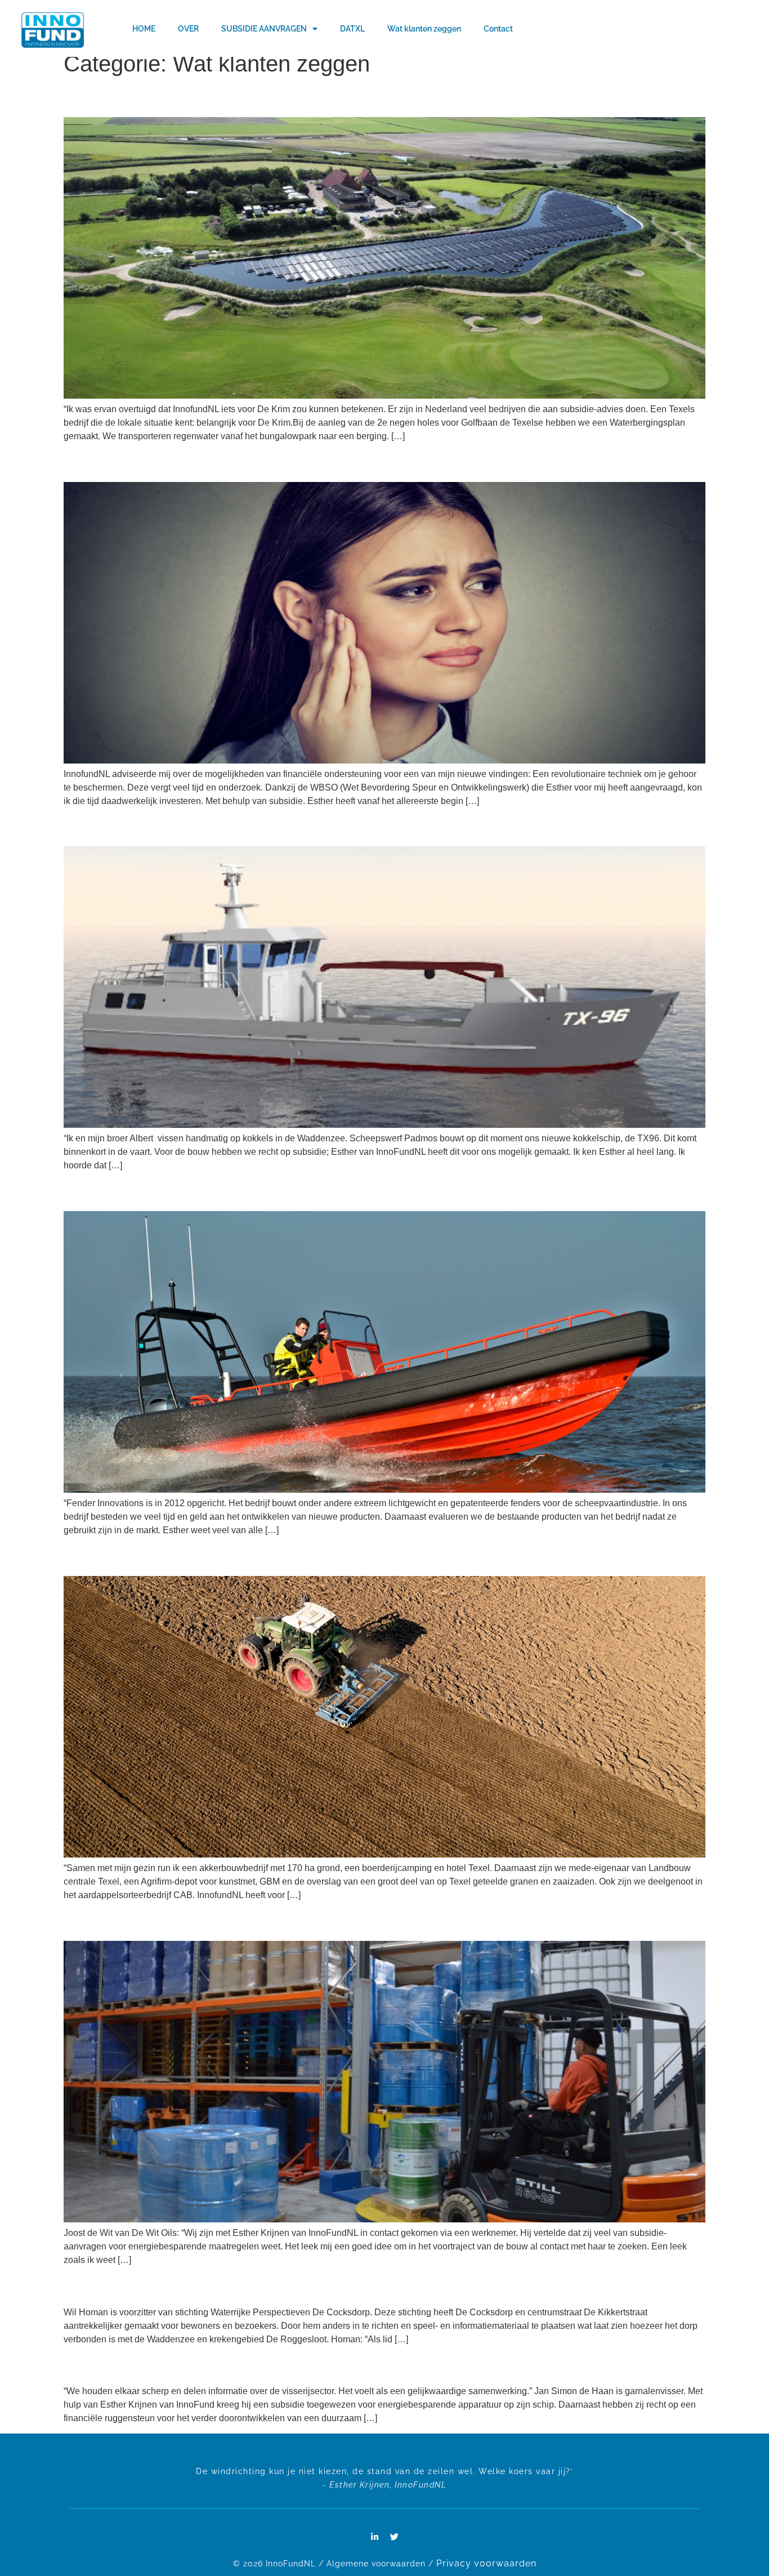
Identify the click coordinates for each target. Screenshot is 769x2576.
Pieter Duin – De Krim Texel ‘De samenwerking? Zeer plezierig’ (190, 100)
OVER (188, 29)
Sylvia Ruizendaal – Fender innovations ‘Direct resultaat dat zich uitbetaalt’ (213, 1195)
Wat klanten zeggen (424, 29)
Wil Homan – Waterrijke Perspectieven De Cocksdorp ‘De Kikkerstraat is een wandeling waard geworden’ (274, 2289)
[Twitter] (395, 2537)
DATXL (352, 29)
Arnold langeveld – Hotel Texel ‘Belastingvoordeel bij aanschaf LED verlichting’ (222, 1559)
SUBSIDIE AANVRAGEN (264, 29)
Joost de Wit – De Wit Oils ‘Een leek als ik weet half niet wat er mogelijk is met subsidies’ (240, 1924)
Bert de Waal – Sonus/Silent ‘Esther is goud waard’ (165, 465)
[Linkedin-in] (375, 2537)
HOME (144, 29)
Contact (498, 29)
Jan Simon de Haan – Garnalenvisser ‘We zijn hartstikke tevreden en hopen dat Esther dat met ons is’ (266, 2368)
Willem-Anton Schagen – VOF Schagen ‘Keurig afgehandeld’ (186, 830)
